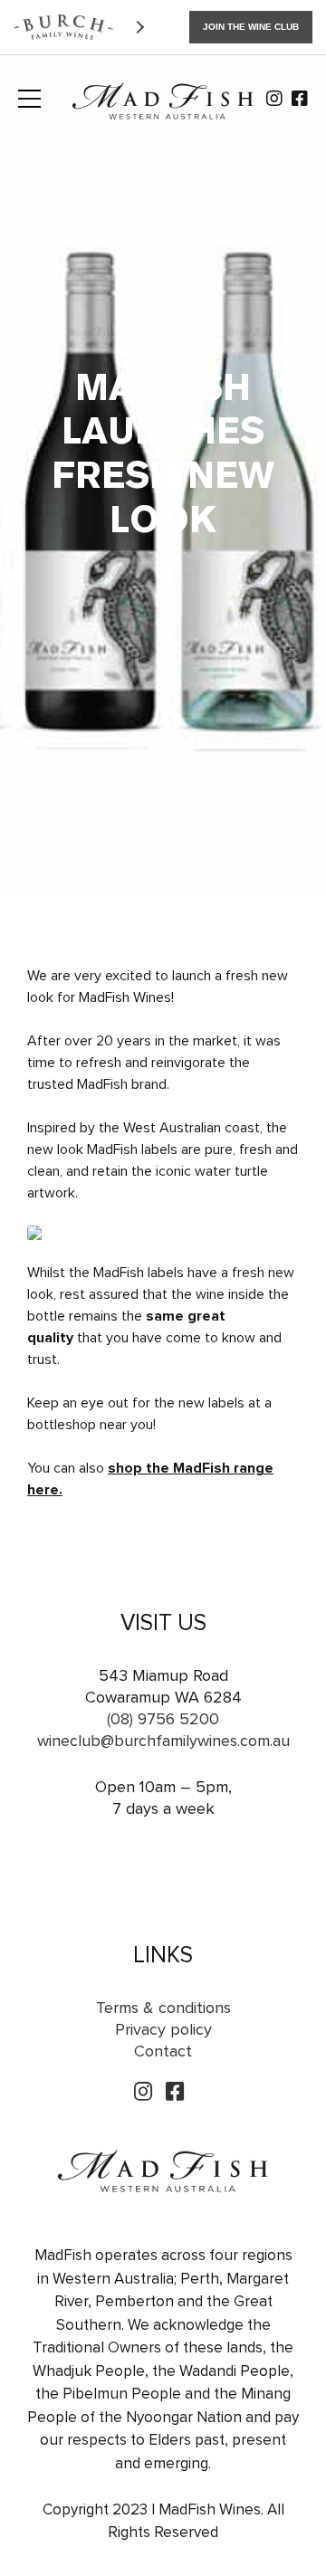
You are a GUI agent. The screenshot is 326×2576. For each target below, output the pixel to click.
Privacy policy (163, 2029)
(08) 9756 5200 (163, 1719)
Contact (163, 2051)
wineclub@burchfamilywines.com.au (163, 1741)
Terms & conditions (163, 2008)
